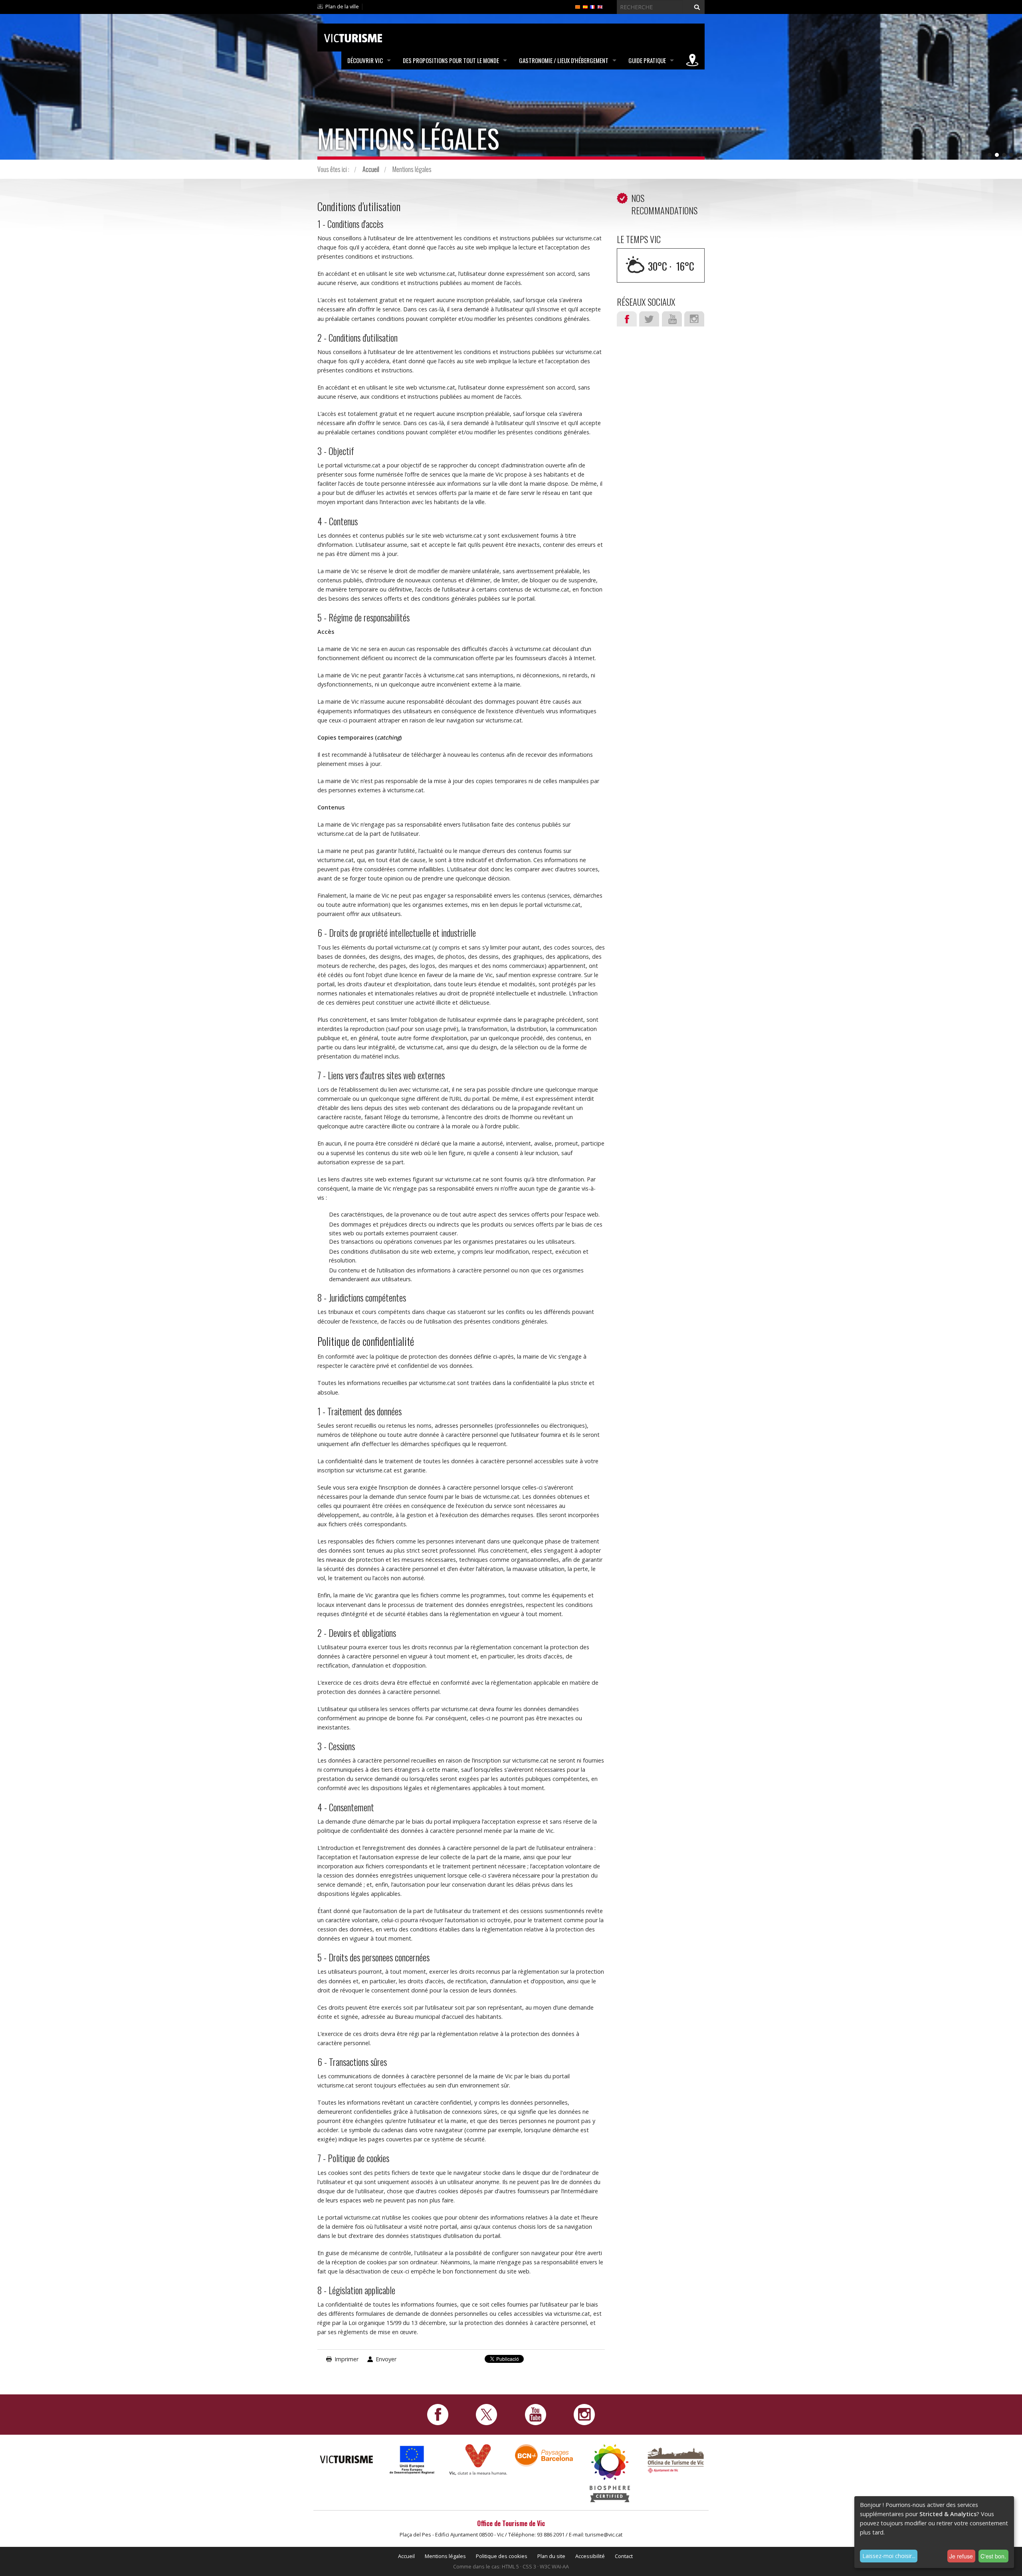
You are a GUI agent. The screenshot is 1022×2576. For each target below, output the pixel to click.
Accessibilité (590, 2556)
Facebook (627, 319)
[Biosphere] (610, 2472)
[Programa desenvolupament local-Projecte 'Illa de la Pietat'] (412, 2460)
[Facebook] (438, 2414)
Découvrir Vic (365, 60)
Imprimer (347, 2359)
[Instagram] (584, 2414)
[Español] (585, 6)
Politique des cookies (502, 2556)
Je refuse (961, 2556)
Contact (624, 2556)
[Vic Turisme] (353, 37)
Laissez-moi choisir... (889, 2556)
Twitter (649, 319)
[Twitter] (486, 2414)
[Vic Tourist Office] (676, 2459)
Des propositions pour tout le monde (451, 60)
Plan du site (551, 2556)
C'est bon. (993, 2556)
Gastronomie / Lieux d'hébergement (564, 60)
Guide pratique (647, 60)
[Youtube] (536, 2414)
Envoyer (386, 2359)
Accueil (371, 169)
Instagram (694, 319)
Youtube (672, 319)
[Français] (592, 6)
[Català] (578, 6)
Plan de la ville (342, 6)
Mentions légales (445, 2556)
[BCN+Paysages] (544, 2455)
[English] (600, 6)
